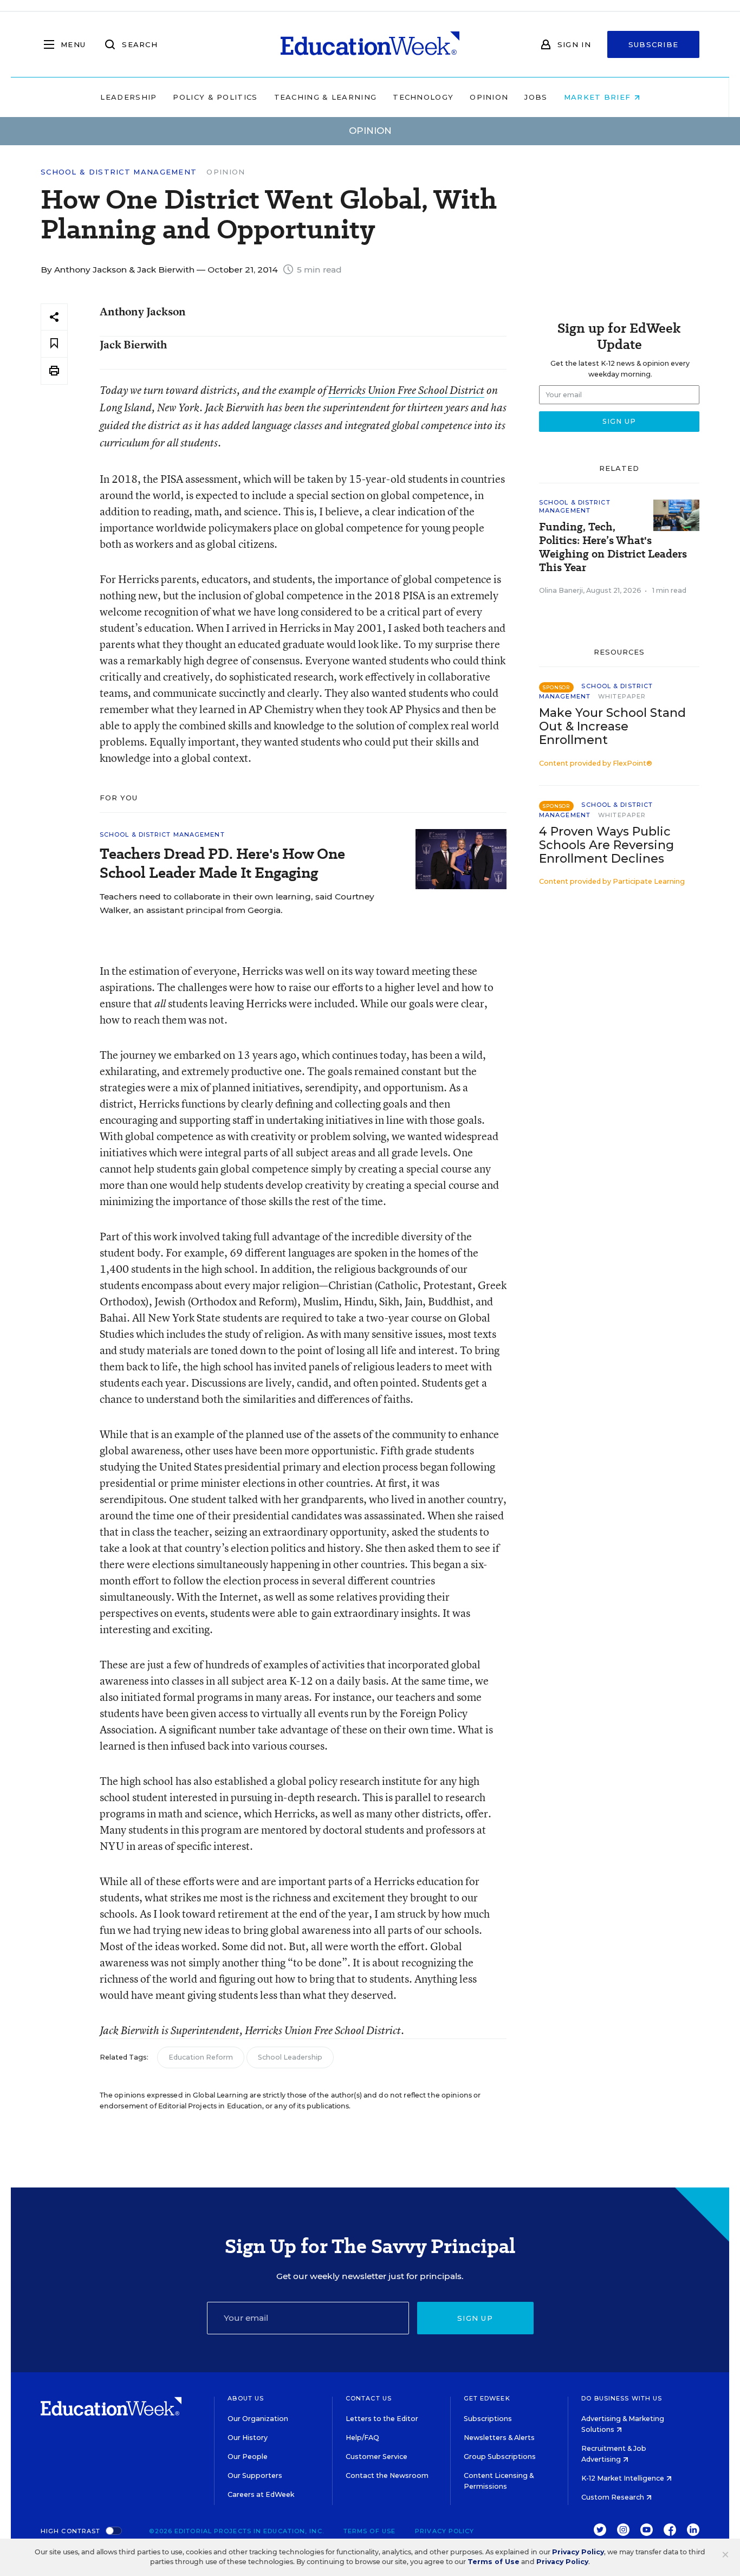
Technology (423, 97)
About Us (246, 2398)
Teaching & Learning (326, 97)
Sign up (475, 2318)
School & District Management (119, 172)
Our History (248, 2438)
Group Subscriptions (500, 2457)
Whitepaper (622, 696)
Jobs (536, 97)
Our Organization (258, 2419)
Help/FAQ (362, 2438)
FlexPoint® (632, 763)
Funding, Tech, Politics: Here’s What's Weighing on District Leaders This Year (613, 547)
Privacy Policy (444, 2531)
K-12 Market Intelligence (624, 2478)
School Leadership (290, 2057)
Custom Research (614, 2497)
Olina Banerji (561, 590)
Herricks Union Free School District (406, 390)
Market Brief (599, 97)
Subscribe (654, 44)
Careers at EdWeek (261, 2494)
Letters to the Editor (382, 2419)
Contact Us (369, 2398)
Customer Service (377, 2457)
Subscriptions (488, 2419)
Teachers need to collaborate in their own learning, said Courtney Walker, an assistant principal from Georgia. (237, 903)
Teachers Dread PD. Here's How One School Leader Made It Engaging (222, 863)
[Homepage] (370, 44)
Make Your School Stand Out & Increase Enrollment (612, 726)
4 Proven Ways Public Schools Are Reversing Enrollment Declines (606, 845)
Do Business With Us (622, 2398)
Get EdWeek (487, 2398)
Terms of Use (369, 2531)
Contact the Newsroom (387, 2475)
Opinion (489, 97)
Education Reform (201, 2057)
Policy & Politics (215, 97)
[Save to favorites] (54, 344)
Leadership (128, 97)
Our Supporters (255, 2475)
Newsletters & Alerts (499, 2438)
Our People (248, 2457)
